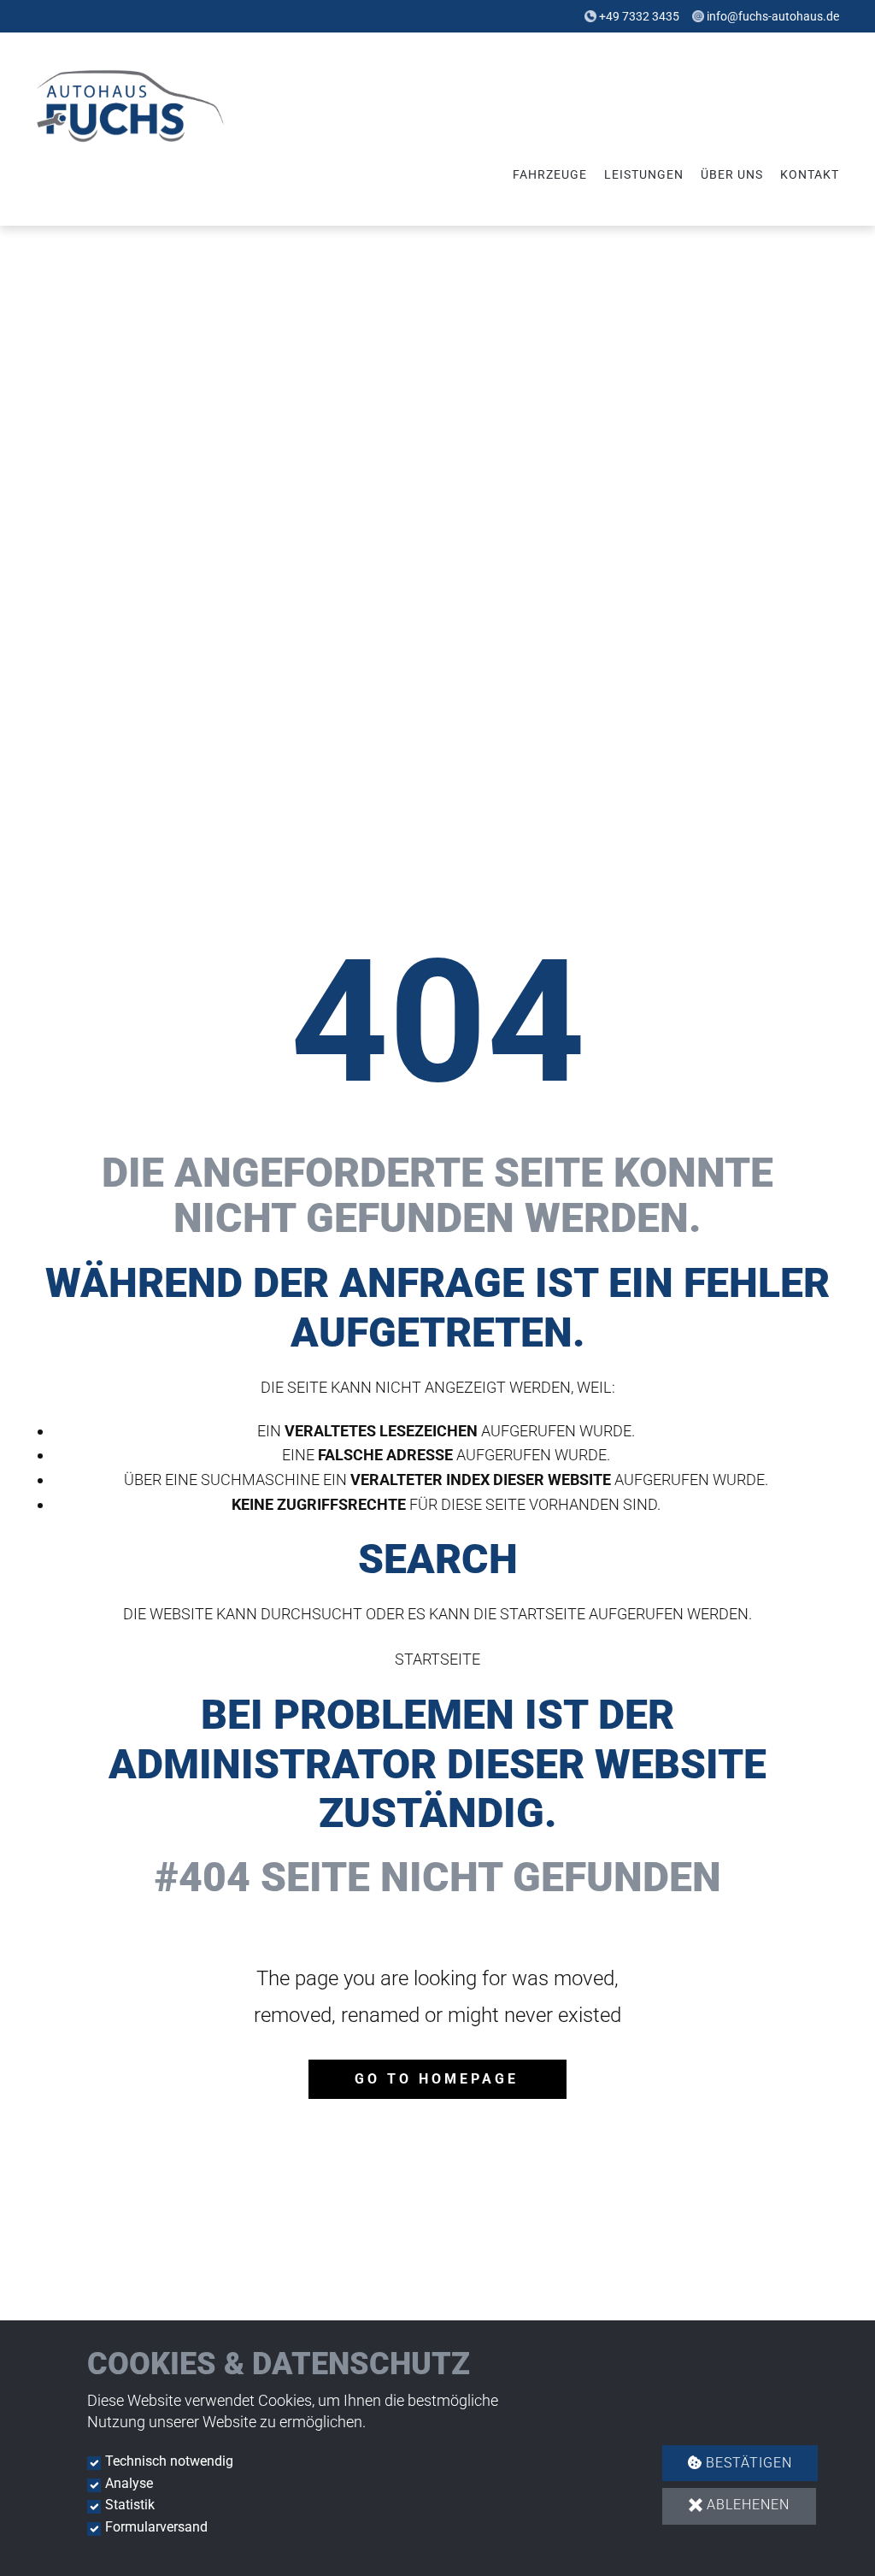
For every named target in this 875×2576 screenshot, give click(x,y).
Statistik (130, 2505)
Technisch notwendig (169, 2461)
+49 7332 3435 (639, 16)
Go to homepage (437, 2079)
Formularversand (156, 2527)
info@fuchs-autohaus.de (773, 16)
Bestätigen (747, 2463)
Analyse (129, 2483)
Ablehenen (746, 2505)
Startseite (437, 1659)
